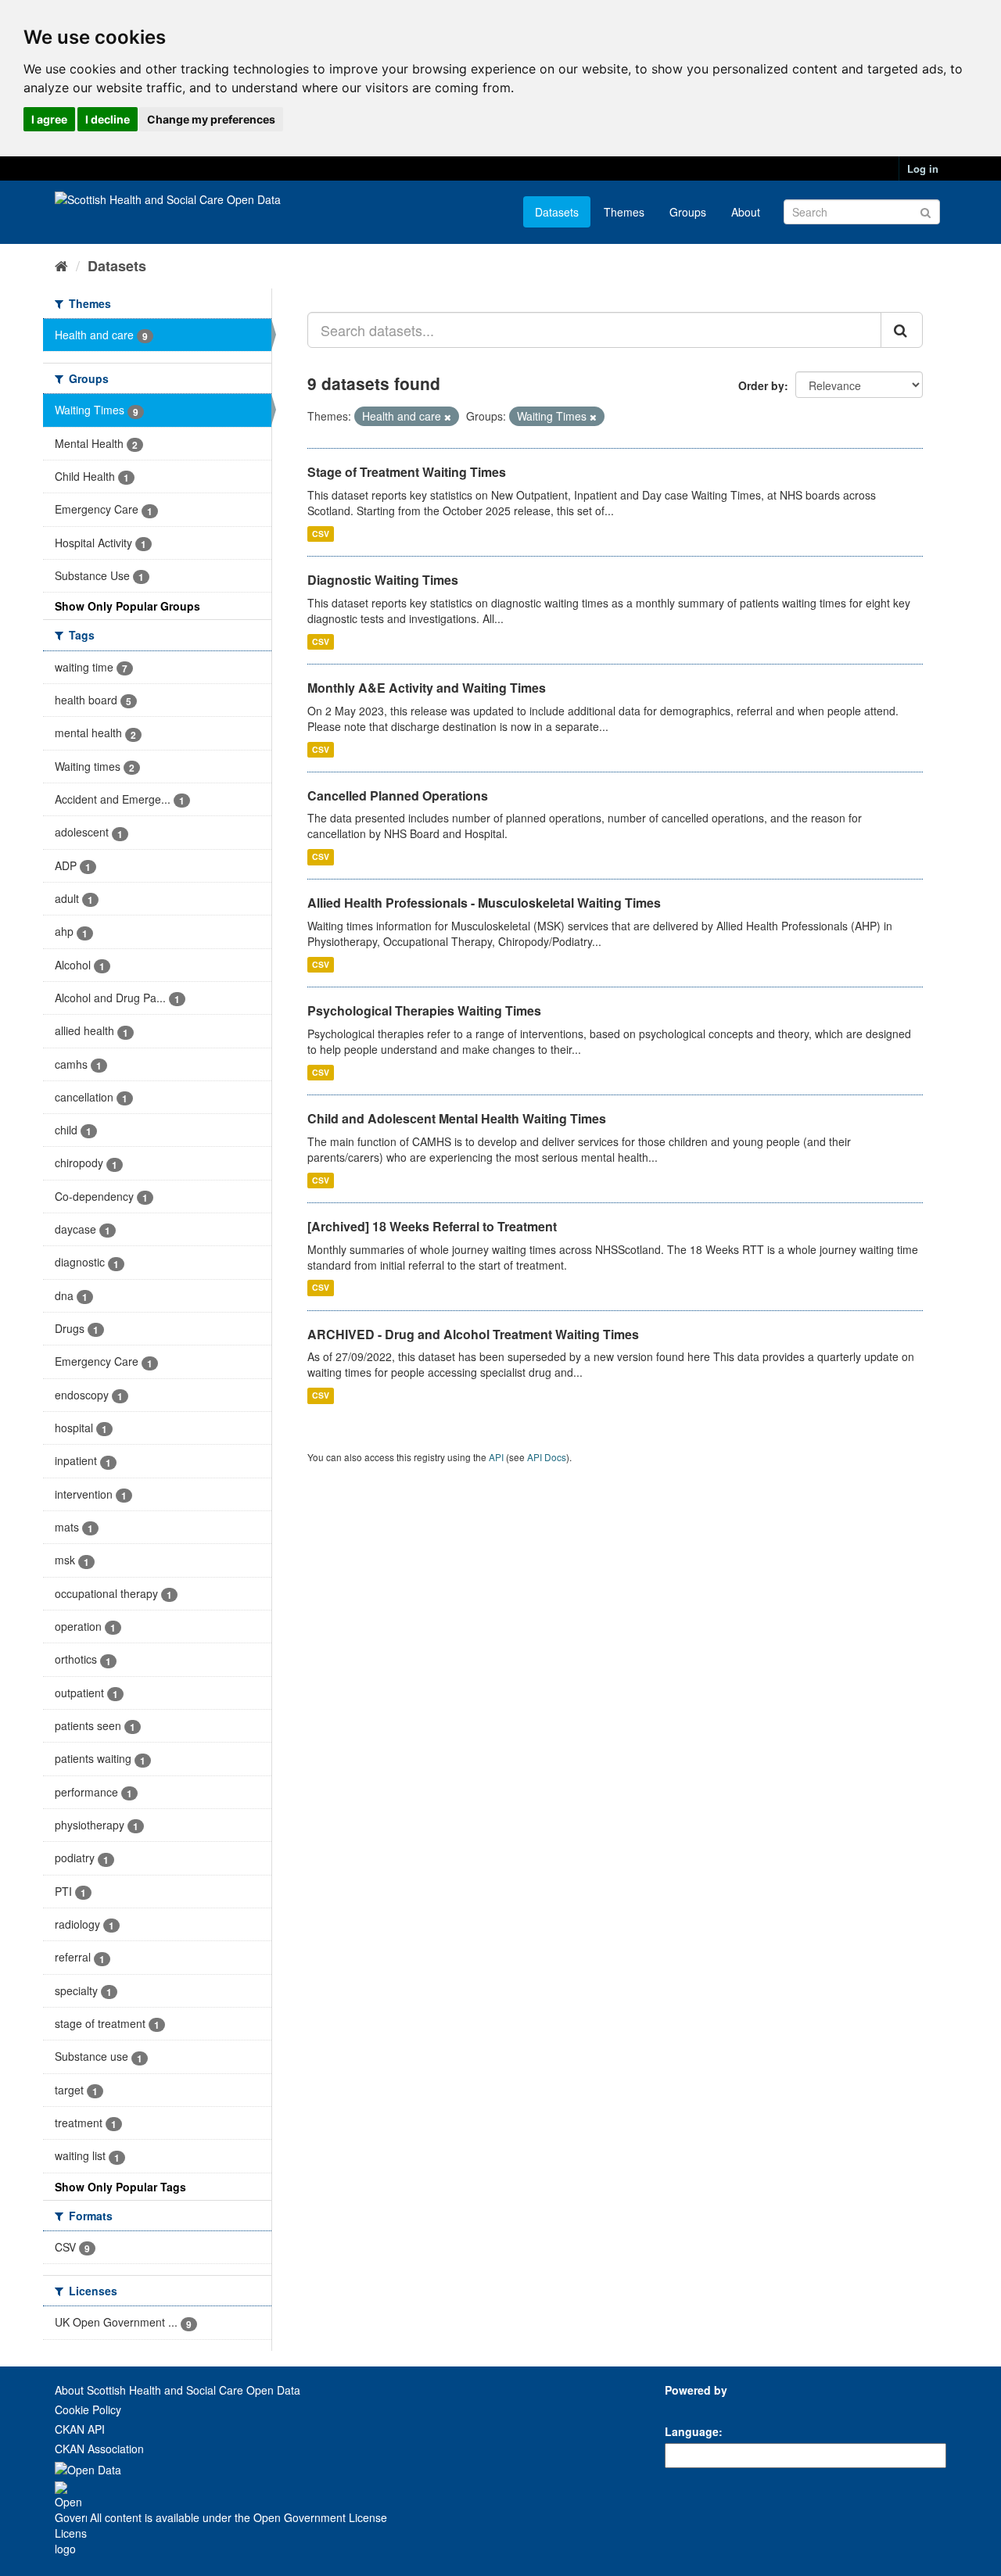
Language (692, 2431)
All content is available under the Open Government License (237, 2517)
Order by (761, 385)
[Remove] (448, 417)
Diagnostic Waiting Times (383, 580)
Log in (923, 168)
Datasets (557, 212)
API (496, 1457)
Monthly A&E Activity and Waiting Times (427, 688)
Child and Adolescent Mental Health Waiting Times (457, 1118)
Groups (688, 212)
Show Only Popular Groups (127, 606)
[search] (902, 330)
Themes (624, 212)
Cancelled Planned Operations (398, 795)
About (746, 212)
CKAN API (80, 2429)
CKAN (691, 2408)
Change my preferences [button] (211, 119)
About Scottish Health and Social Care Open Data (178, 2390)
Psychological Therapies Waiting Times (424, 1010)
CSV (321, 534)
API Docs (547, 1457)
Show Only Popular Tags (120, 2187)
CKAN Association (99, 2449)
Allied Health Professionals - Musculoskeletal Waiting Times (484, 903)
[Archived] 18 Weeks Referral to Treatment (432, 1226)
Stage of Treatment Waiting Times (407, 472)
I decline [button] (108, 119)
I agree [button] (49, 119)
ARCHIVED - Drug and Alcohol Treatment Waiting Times (473, 1334)
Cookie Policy (88, 2409)
